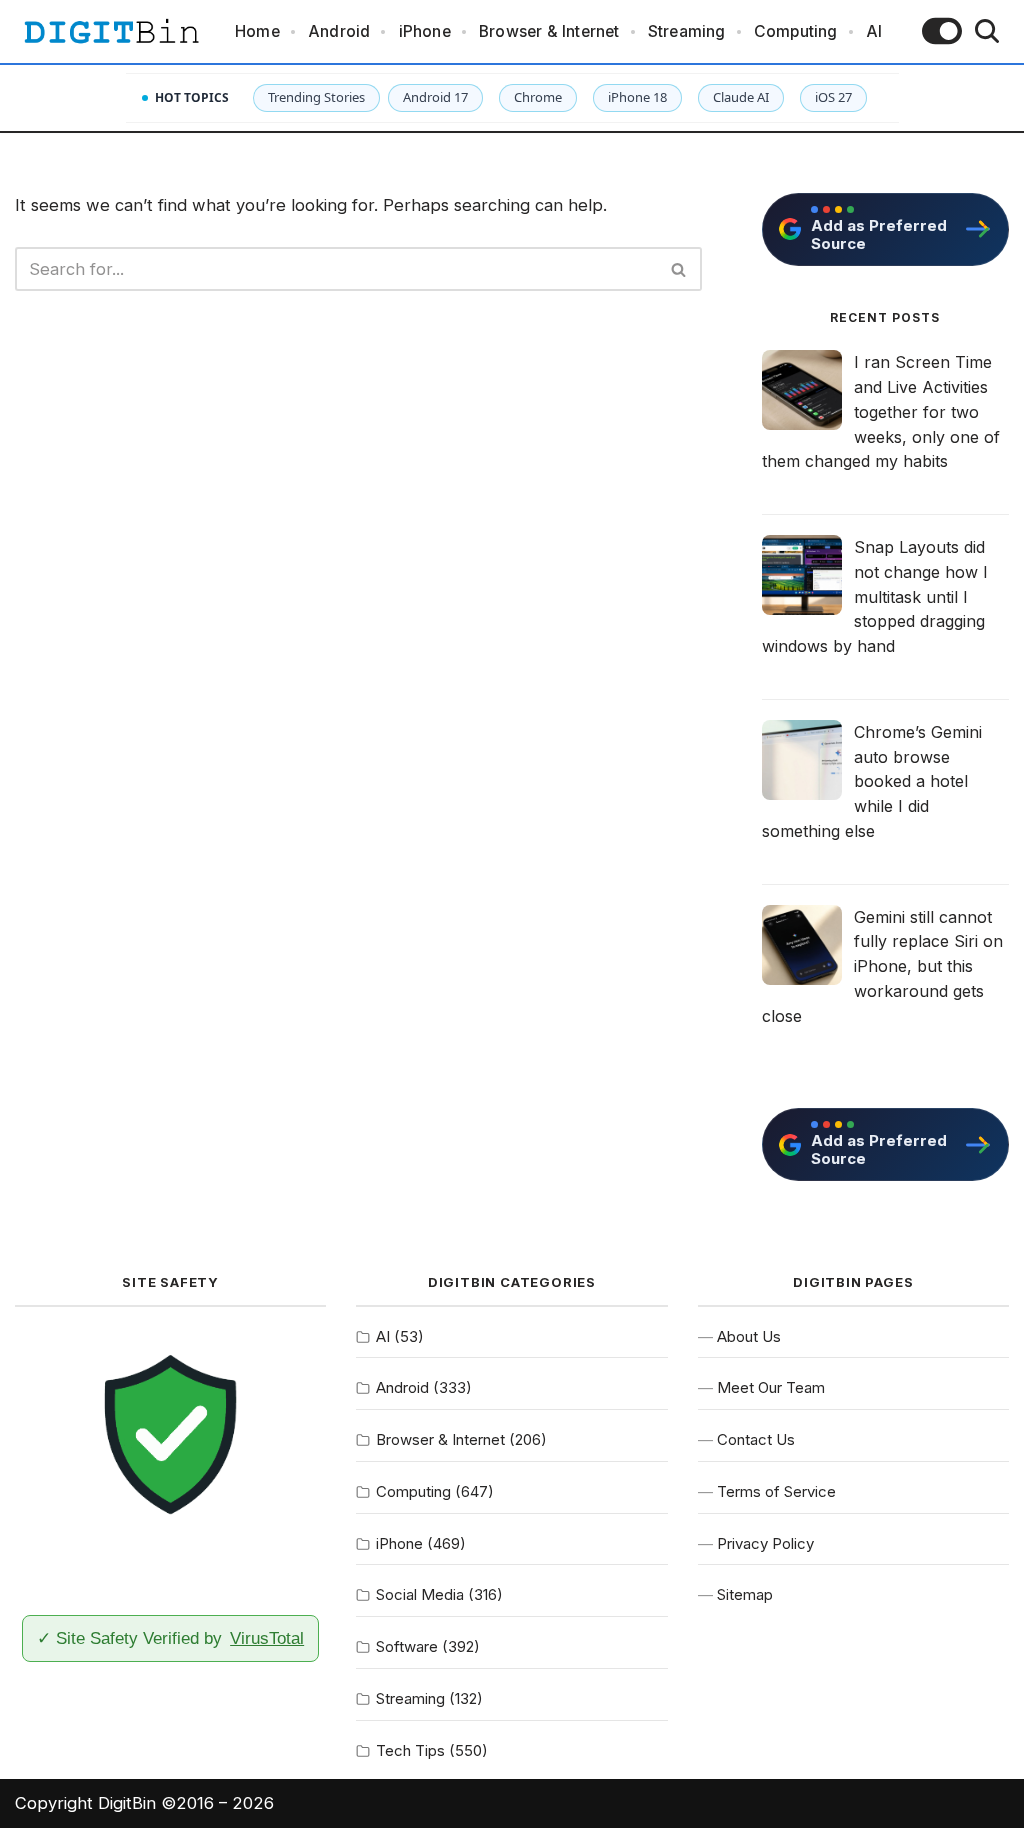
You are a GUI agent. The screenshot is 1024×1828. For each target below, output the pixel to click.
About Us (749, 1336)
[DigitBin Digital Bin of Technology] (111, 31)
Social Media (420, 1594)
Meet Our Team (771, 1387)
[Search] (987, 31)
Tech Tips (410, 1750)
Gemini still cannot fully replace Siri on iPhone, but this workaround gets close (882, 966)
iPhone (425, 31)
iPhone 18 (637, 97)
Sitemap (745, 1594)
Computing (796, 31)
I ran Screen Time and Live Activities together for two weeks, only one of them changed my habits (881, 411)
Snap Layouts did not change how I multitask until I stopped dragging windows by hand (875, 596)
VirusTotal (267, 1638)
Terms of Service (776, 1491)
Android (339, 31)
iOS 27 (833, 97)
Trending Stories (316, 97)
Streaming (687, 31)
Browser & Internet (549, 31)
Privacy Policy (765, 1543)
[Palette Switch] (942, 31)
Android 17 (435, 97)
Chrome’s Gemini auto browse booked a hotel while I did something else (872, 781)
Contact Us (756, 1439)
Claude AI (741, 97)
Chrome (538, 97)
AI (874, 31)
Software (407, 1646)
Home (257, 31)
